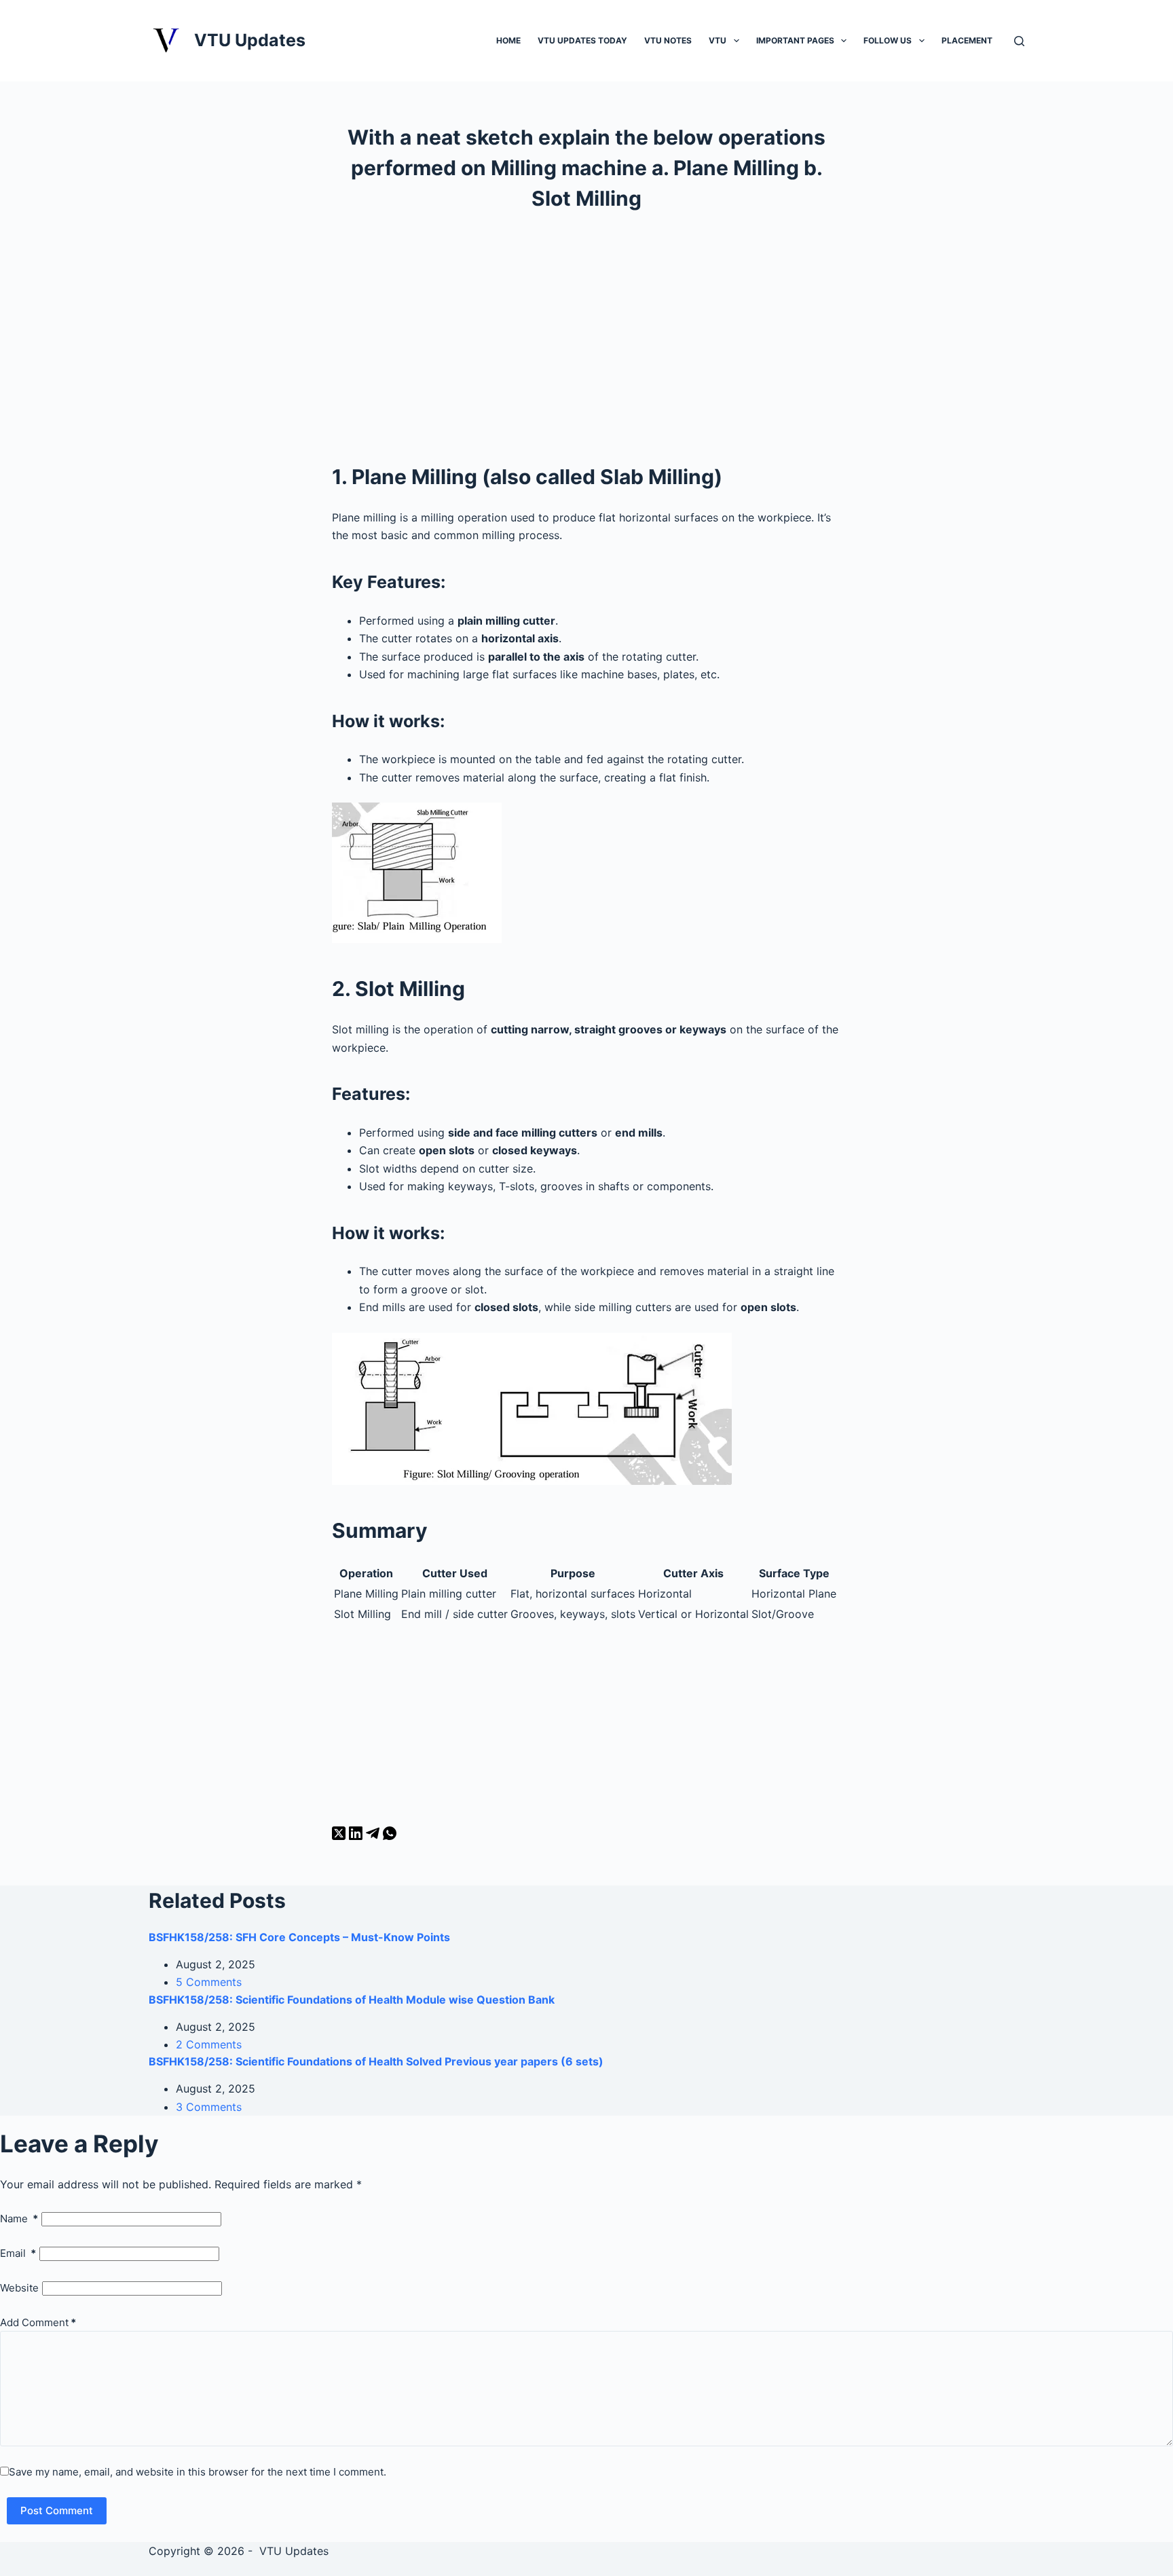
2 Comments (209, 2044)
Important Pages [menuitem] (795, 40)
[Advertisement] (586, 336)
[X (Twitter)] (340, 1836)
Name (19, 2219)
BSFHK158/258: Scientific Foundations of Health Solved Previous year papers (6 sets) (376, 2061)
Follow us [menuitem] (888, 40)
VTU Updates (250, 40)
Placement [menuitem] (967, 40)
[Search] (1019, 41)
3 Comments (209, 2107)
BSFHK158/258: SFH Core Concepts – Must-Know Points (299, 1937)
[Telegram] (374, 1836)
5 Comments (209, 1982)
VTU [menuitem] (718, 40)
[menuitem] (737, 40)
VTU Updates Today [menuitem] (582, 40)
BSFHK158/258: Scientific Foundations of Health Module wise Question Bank (352, 2000)
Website (19, 2288)
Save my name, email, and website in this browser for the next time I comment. (198, 2472)
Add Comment (38, 2322)
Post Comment (57, 2510)
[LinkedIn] (357, 1836)
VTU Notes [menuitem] (668, 40)
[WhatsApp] (390, 1836)
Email (18, 2253)
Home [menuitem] (508, 40)
